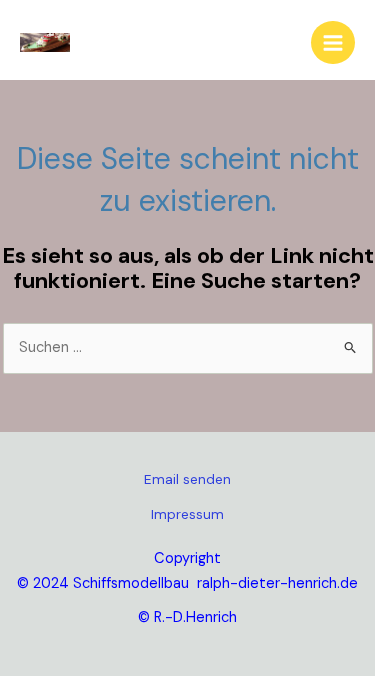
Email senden (187, 479)
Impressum (187, 514)
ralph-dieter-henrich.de (277, 583)
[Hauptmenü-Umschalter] (333, 43)
